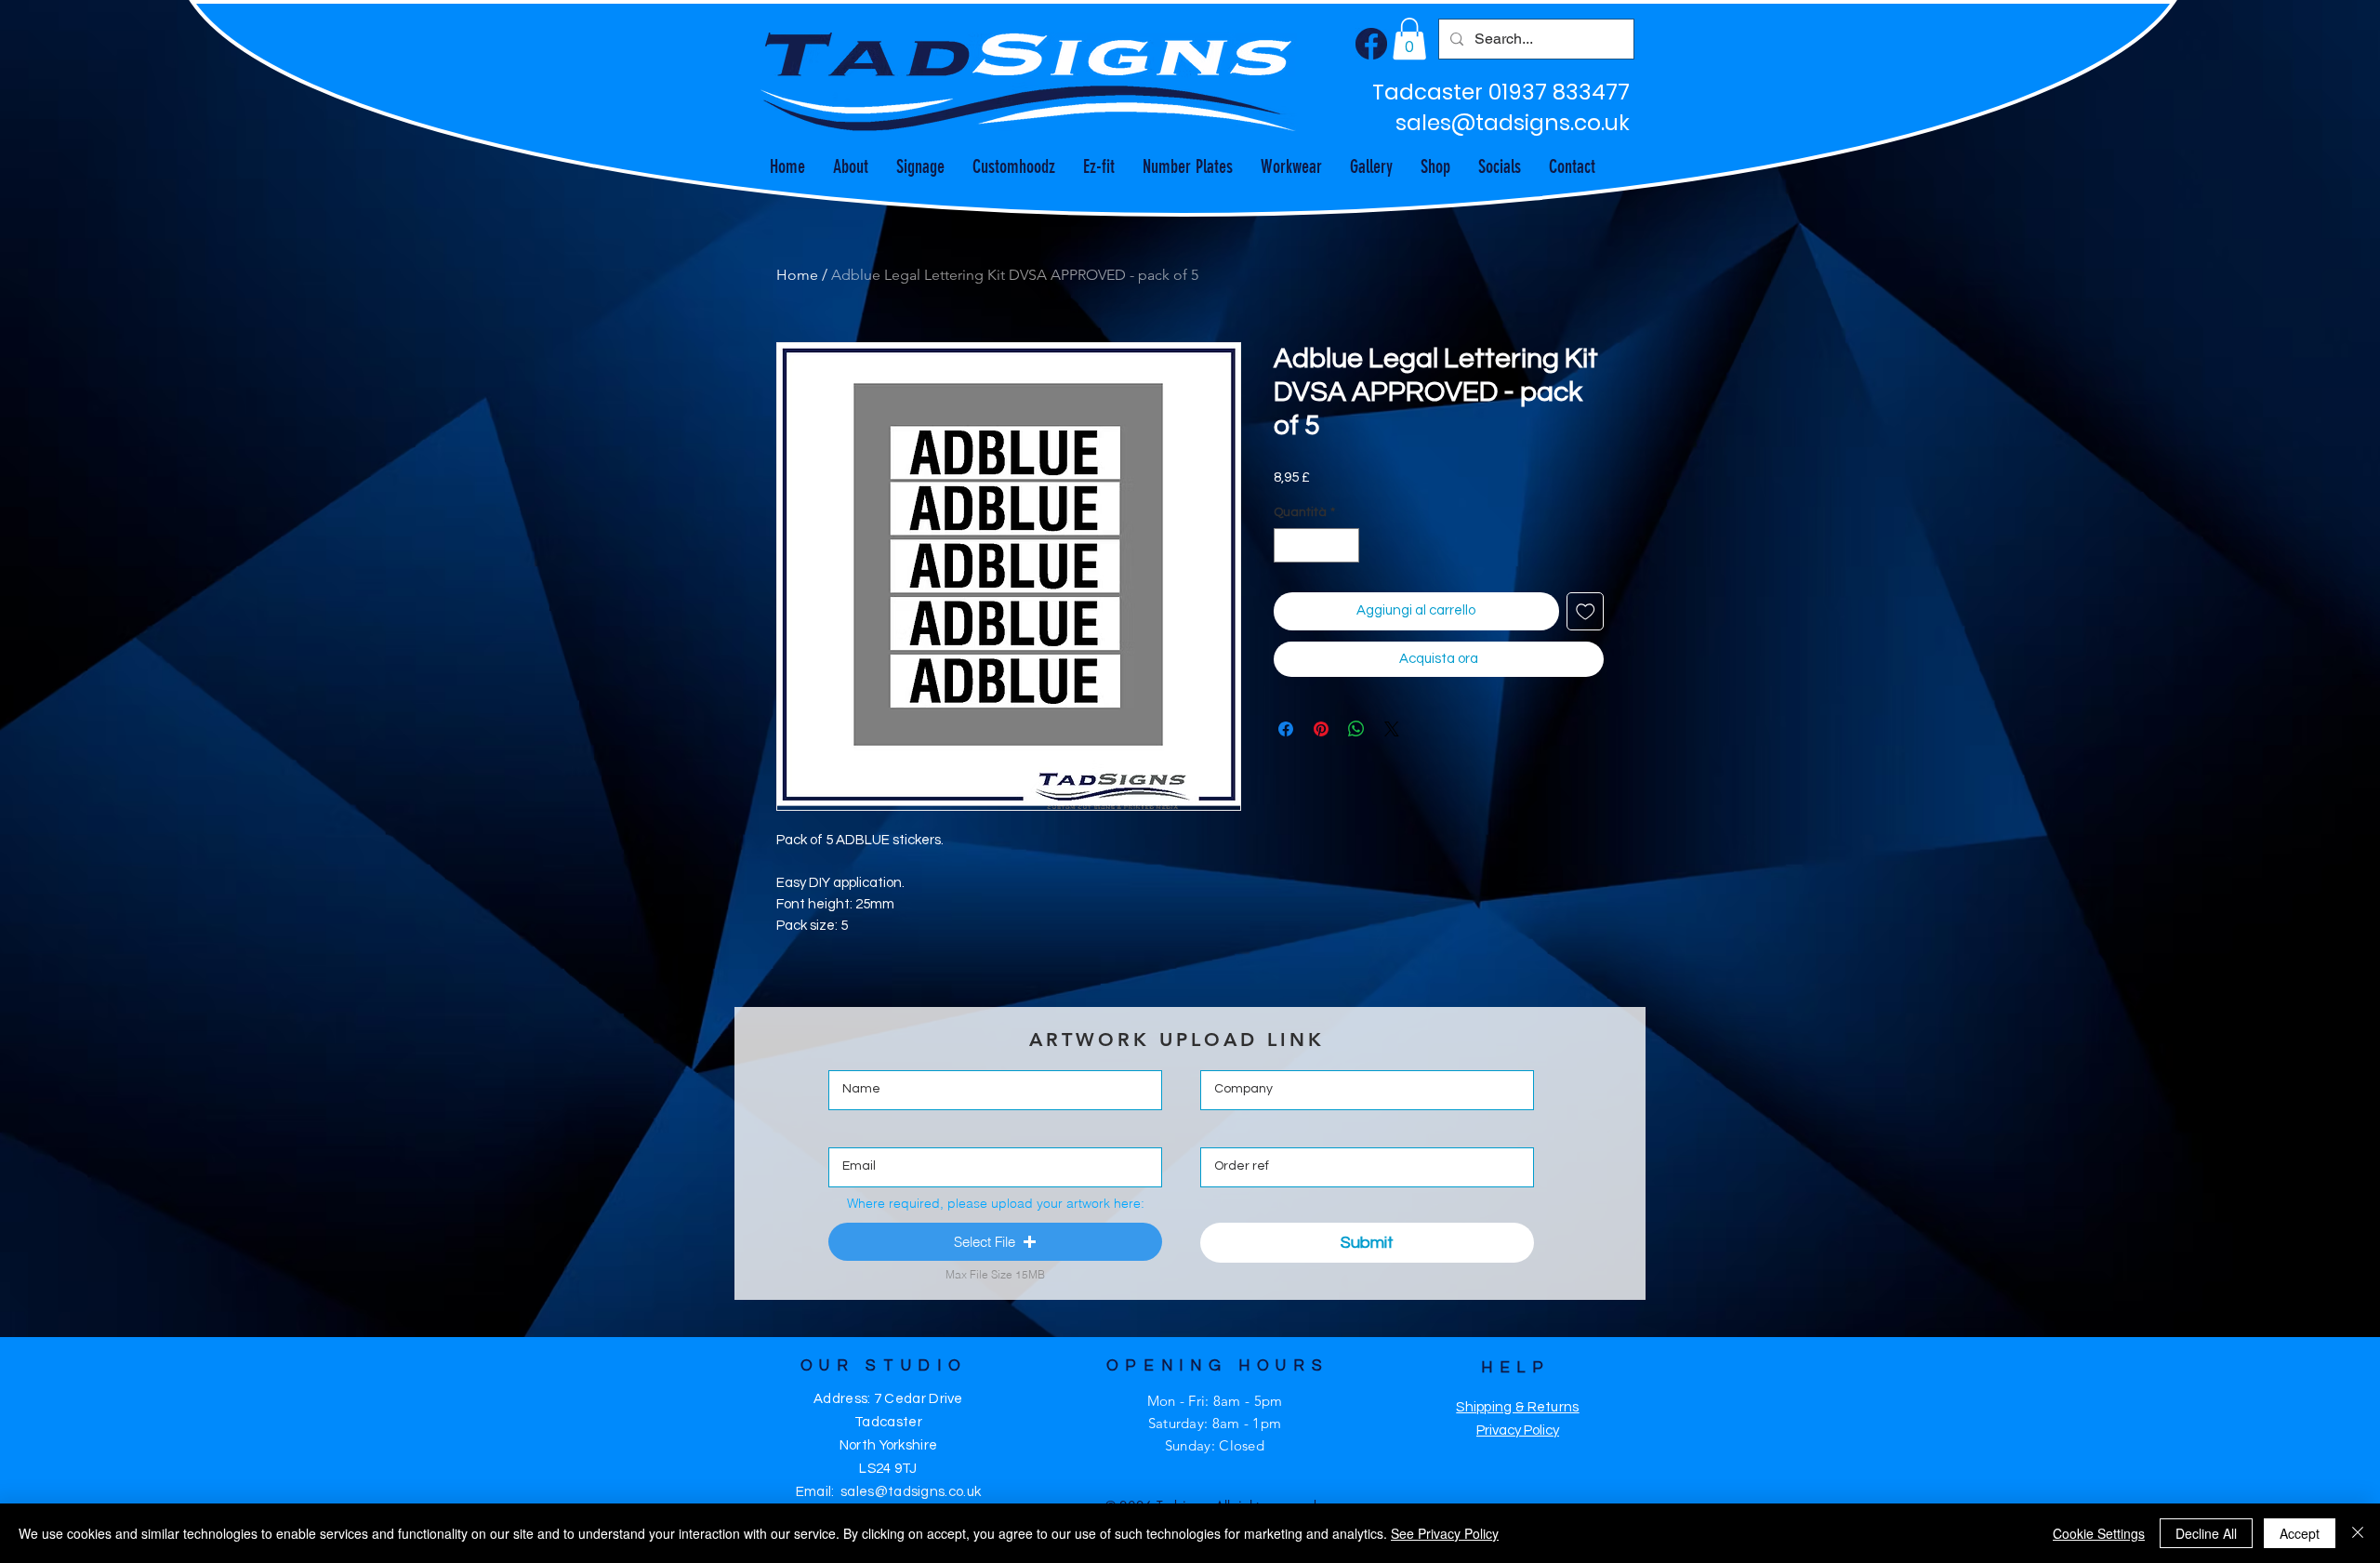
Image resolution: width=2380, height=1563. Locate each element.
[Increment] (1345, 545)
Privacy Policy (1518, 1431)
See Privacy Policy (1445, 1533)
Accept (2300, 1533)
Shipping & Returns (1517, 1407)
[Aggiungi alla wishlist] (1586, 611)
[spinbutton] (1316, 545)
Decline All (2206, 1533)
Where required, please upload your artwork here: (996, 1203)
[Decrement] (1288, 545)
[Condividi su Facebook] (1286, 729)
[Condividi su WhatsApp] (1356, 729)
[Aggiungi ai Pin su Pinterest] (1321, 729)
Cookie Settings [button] (2099, 1533)
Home (797, 275)
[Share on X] (1392, 729)
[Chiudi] (2358, 1533)
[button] (1409, 39)
